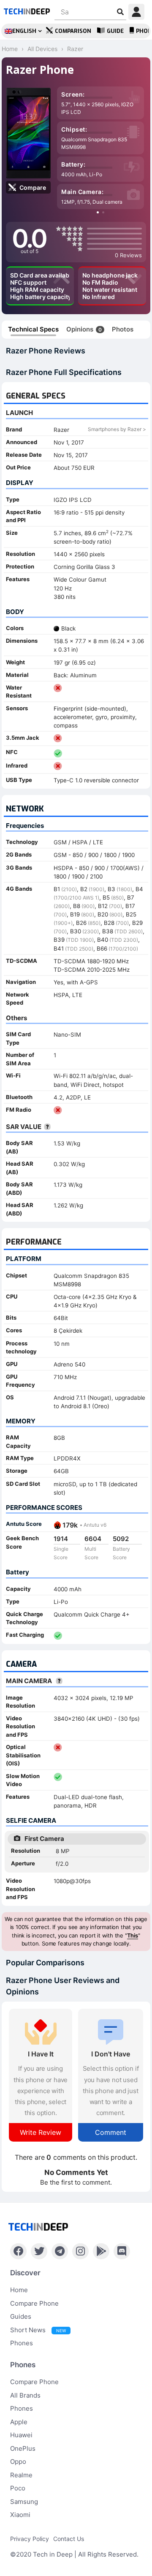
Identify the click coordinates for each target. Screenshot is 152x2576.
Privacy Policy (30, 2539)
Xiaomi (20, 2515)
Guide (115, 31)
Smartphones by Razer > (117, 429)
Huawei (21, 2435)
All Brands (25, 2395)
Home (19, 2290)
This (133, 1935)
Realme (21, 2475)
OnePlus (23, 2448)
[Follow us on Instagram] (80, 2251)
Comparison (73, 31)
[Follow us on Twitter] (39, 2251)
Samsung (24, 2502)
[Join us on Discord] (122, 2251)
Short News (38, 2330)
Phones (22, 2343)
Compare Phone (34, 2303)
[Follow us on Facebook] (18, 2251)
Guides (21, 2316)
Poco (18, 2488)
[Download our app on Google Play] (101, 2251)
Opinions (84, 329)
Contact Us (69, 2539)
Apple (19, 2422)
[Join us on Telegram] (60, 2251)
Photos (123, 329)
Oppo (18, 2461)
